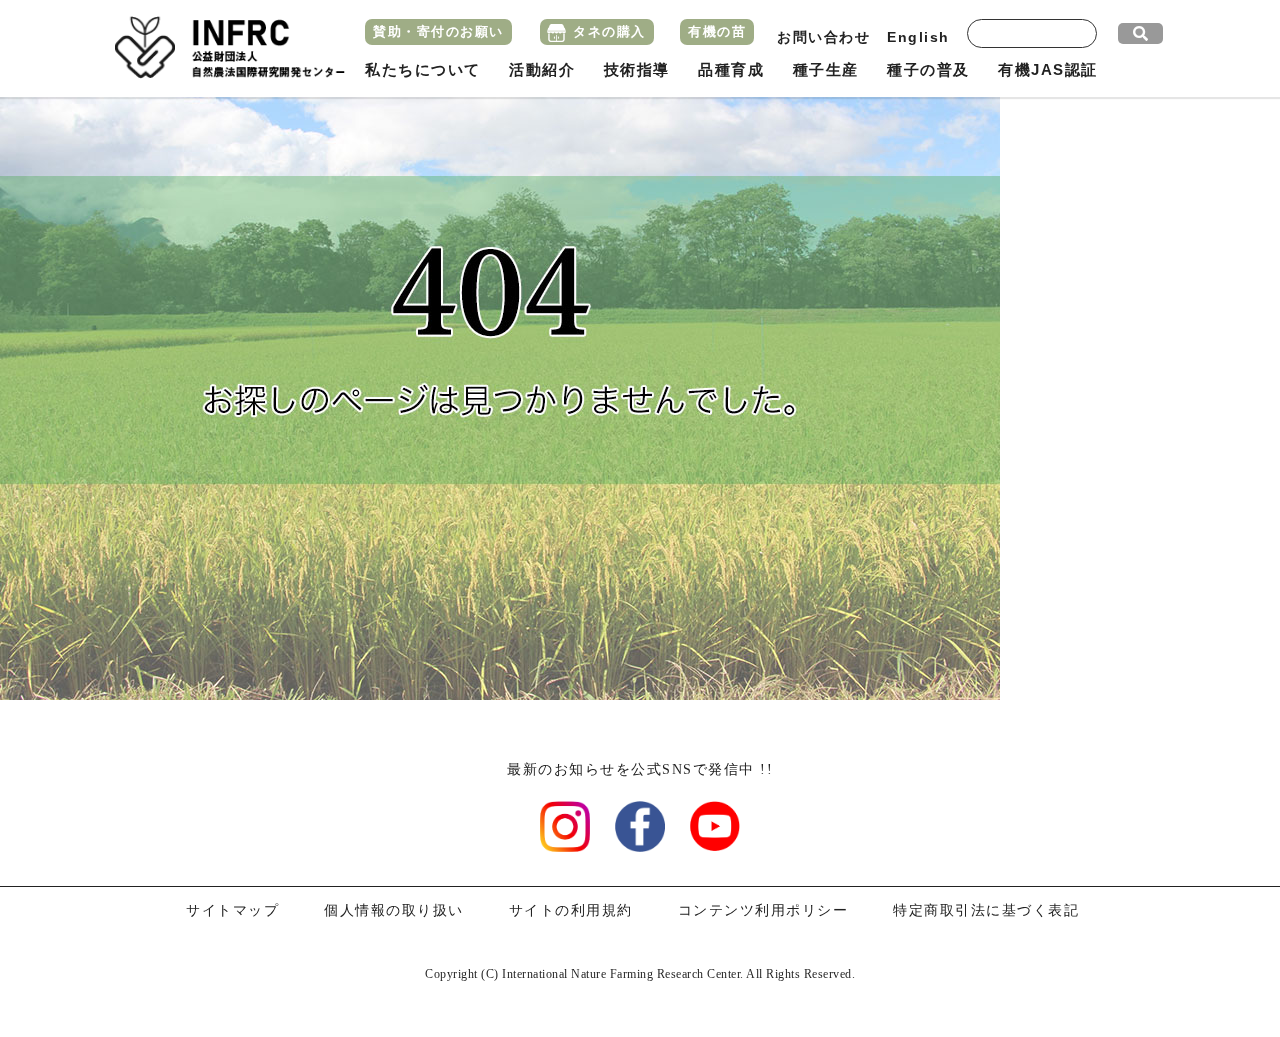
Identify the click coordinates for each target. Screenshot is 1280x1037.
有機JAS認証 (1048, 69)
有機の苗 (717, 31)
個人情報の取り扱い (394, 910)
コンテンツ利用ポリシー (763, 910)
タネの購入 (609, 31)
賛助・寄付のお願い (438, 31)
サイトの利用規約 (571, 910)
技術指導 (637, 69)
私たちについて (423, 69)
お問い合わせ (823, 37)
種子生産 (826, 69)
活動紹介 (542, 69)
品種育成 (731, 69)
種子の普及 (928, 69)
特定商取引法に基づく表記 (986, 910)
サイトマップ (232, 910)
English (918, 37)
